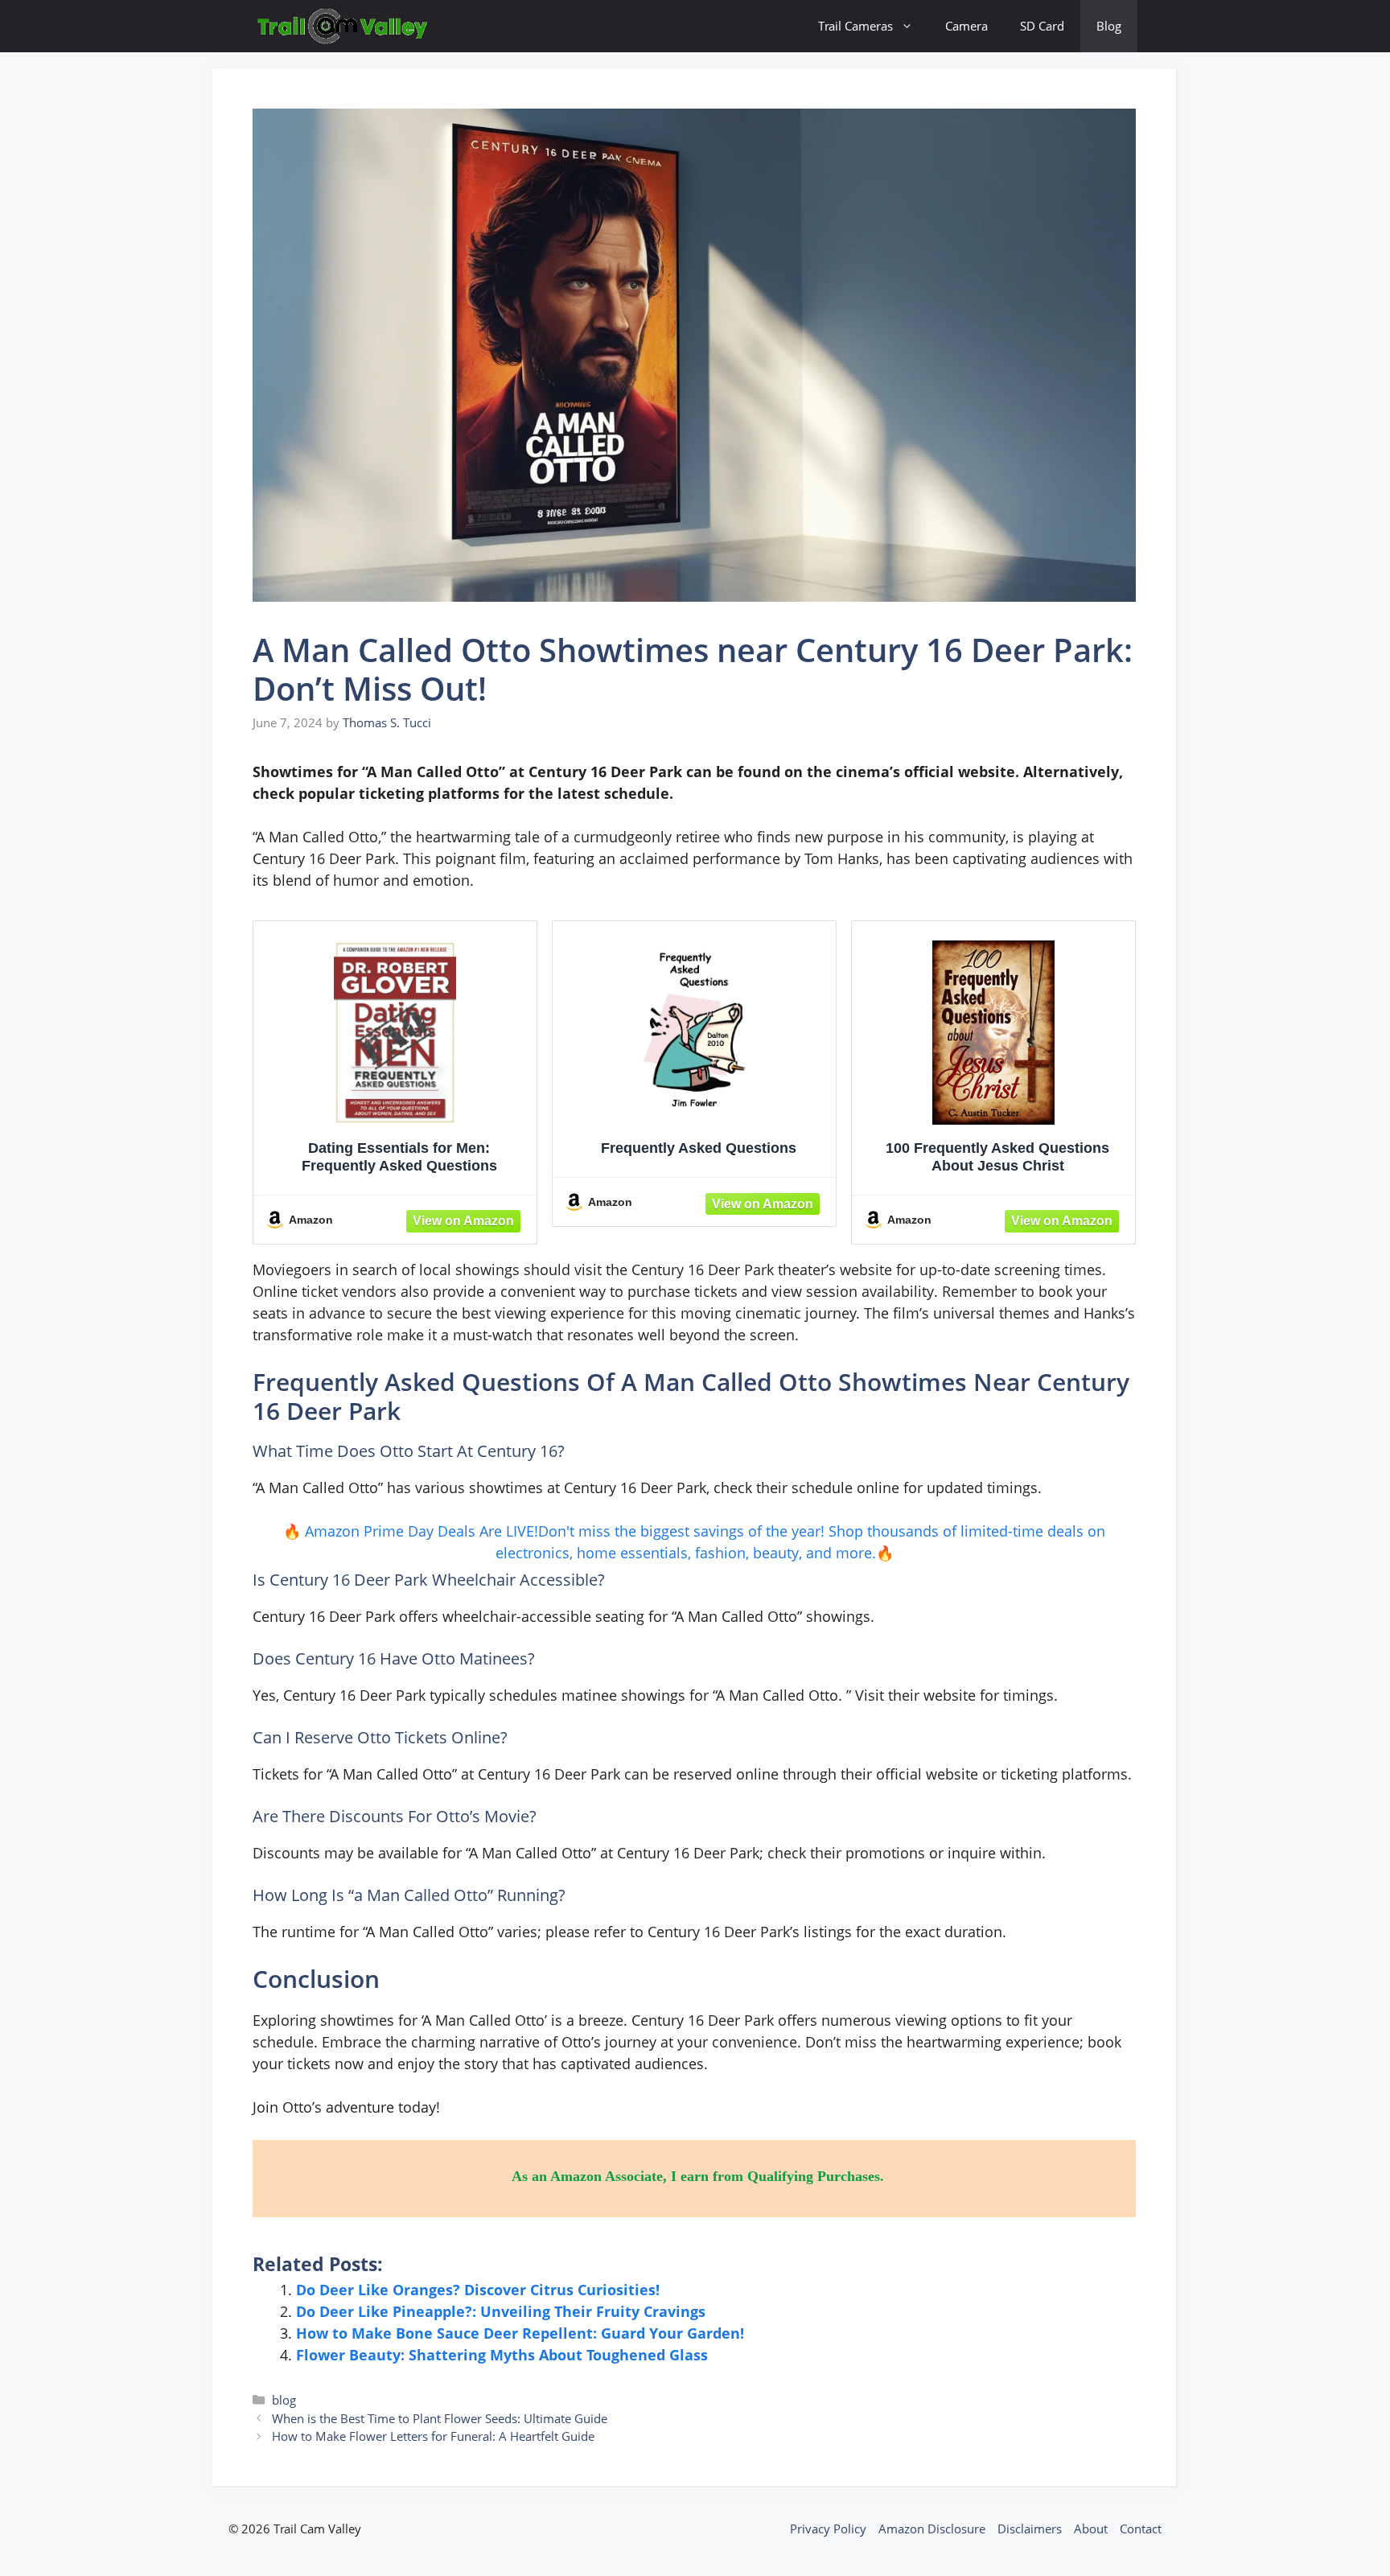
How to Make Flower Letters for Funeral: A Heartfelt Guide (433, 2436)
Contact (1141, 2529)
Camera (966, 26)
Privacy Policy (828, 2529)
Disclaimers (1030, 2529)
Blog (1109, 26)
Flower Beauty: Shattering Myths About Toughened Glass (502, 2355)
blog (284, 2400)
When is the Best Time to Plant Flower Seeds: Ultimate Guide (440, 2418)
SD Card (1042, 26)
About (1091, 2529)
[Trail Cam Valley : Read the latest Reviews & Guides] (343, 26)
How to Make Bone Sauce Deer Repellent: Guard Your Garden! (520, 2333)
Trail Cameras (855, 26)
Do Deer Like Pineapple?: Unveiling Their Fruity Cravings (501, 2311)
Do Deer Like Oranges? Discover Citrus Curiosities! (478, 2290)
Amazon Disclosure (932, 2529)
